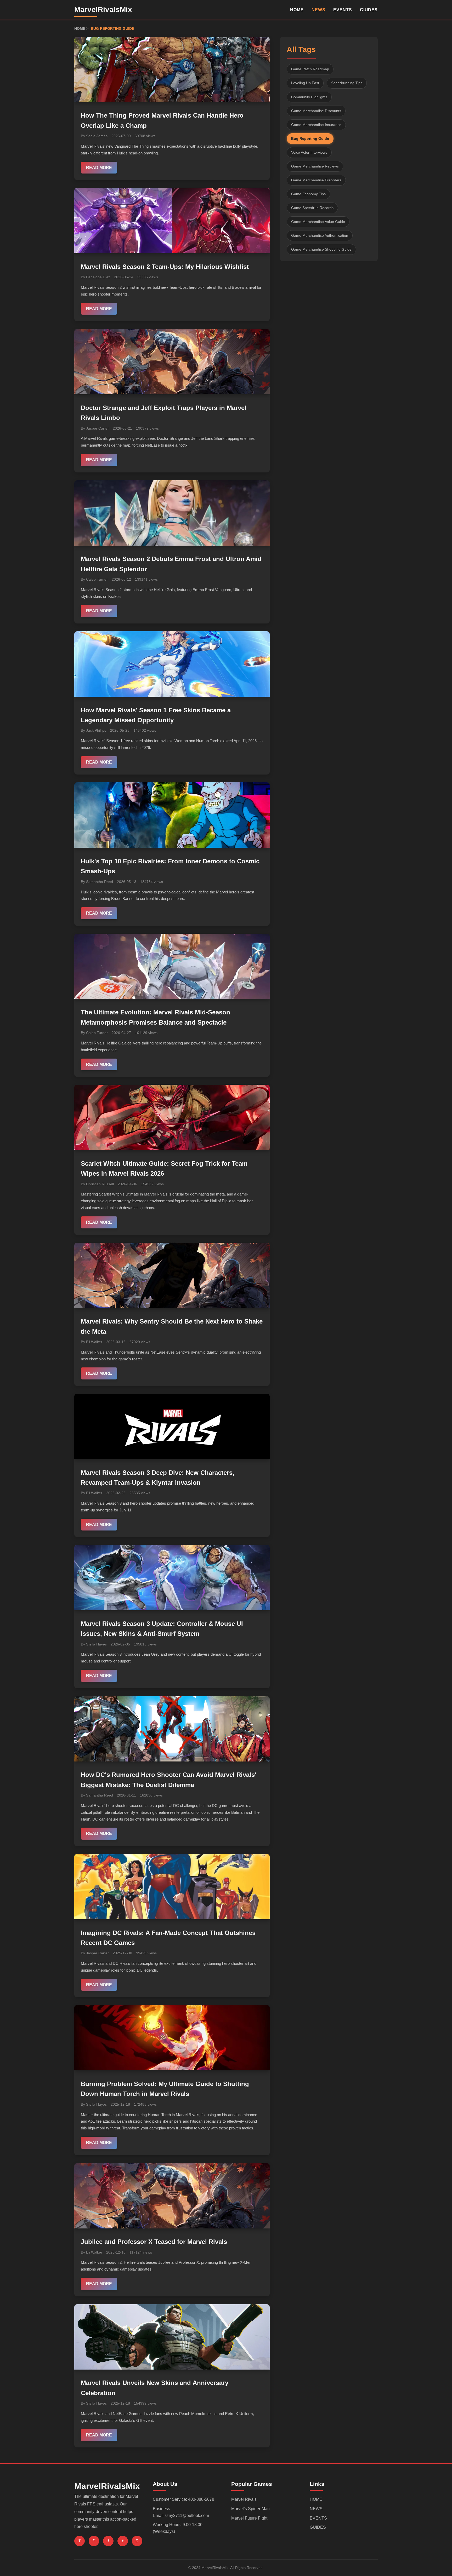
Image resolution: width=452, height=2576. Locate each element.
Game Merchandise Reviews (315, 166)
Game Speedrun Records (312, 207)
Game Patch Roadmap (310, 69)
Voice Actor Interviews (309, 152)
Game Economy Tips (308, 194)
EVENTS (343, 10)
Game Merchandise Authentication (320, 235)
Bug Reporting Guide (310, 138)
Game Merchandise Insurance (316, 124)
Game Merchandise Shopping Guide (321, 249)
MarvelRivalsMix (103, 10)
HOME (297, 10)
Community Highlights (309, 97)
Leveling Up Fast (305, 83)
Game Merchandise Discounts (316, 111)
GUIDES (369, 10)
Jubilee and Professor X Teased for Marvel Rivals (154, 2242)
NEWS (318, 10)
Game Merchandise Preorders (316, 180)
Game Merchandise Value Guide (318, 221)
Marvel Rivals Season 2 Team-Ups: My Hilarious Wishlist (165, 267)
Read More (99, 168)
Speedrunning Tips (347, 83)
